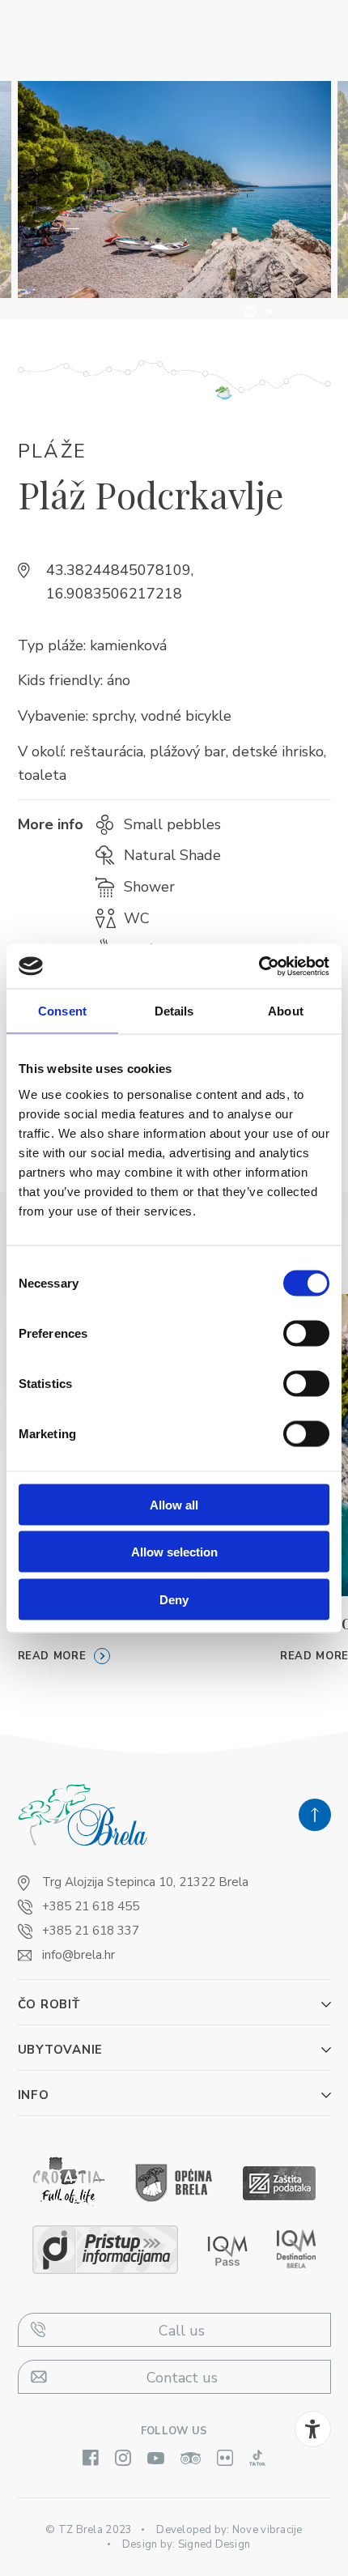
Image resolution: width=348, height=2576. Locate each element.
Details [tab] (174, 1011)
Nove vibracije (267, 2530)
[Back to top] (315, 1815)
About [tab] (286, 1011)
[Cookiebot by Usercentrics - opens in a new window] (259, 966)
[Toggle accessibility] (313, 2429)
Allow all (174, 1504)
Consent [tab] (62, 1011)
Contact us (182, 2378)
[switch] (306, 1333)
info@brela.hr (79, 1955)
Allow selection (174, 1552)
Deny (174, 1599)
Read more (52, 1656)
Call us (182, 2331)
